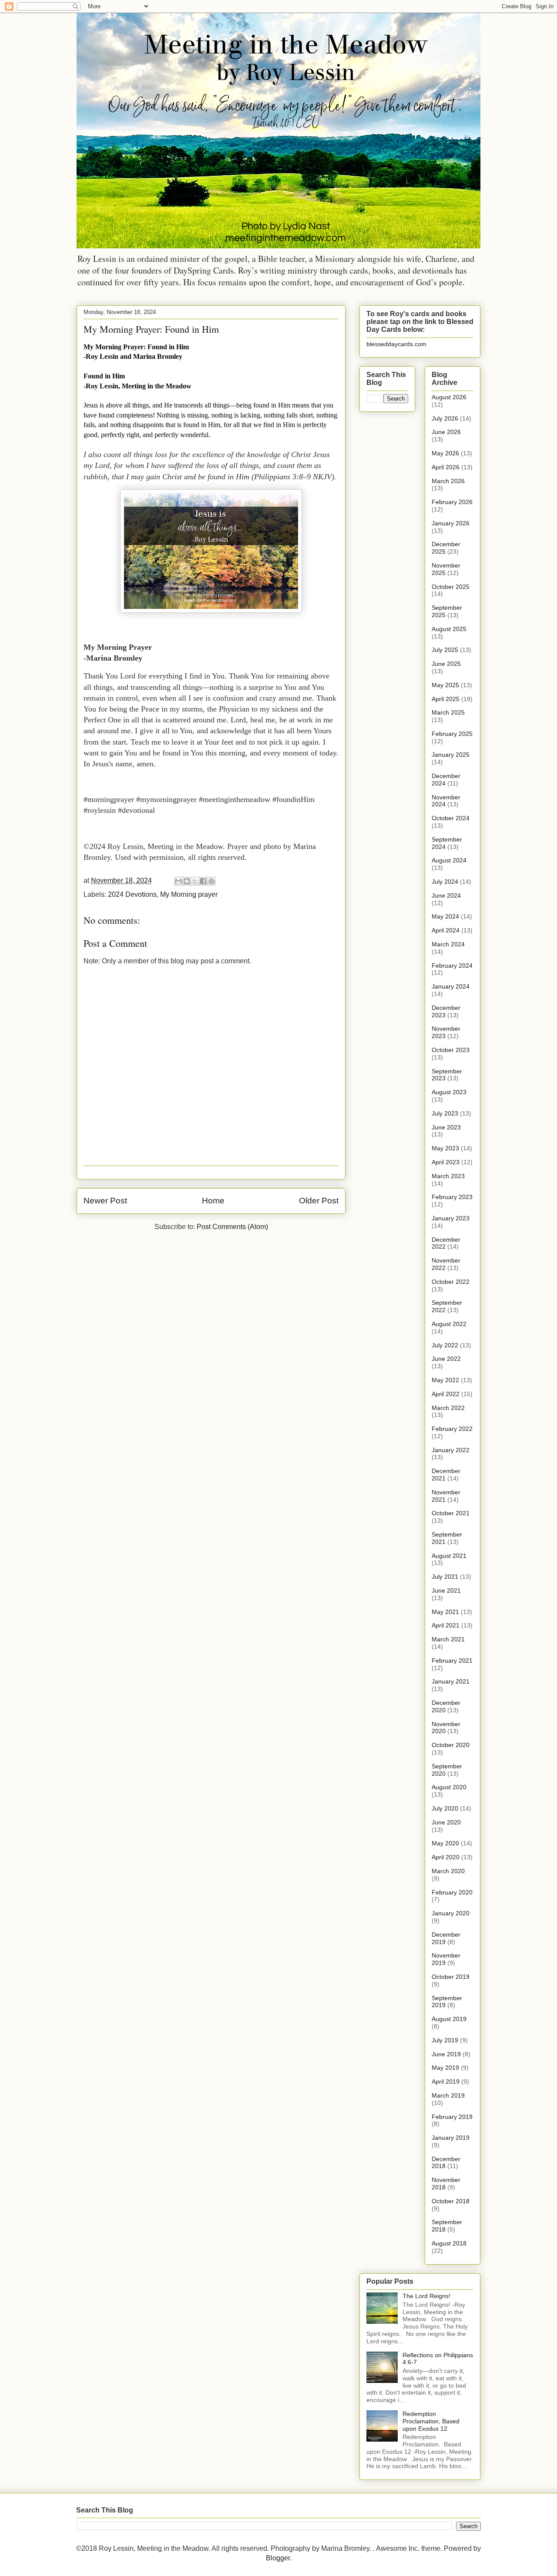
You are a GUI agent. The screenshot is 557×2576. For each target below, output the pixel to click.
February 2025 (452, 734)
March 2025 (448, 712)
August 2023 (449, 1092)
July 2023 (445, 1113)
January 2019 (451, 2138)
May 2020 (445, 1843)
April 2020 (446, 1857)
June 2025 (446, 664)
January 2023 (451, 1218)
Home (213, 1201)
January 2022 (451, 1450)
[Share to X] (195, 881)
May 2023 (445, 1148)
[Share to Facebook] (203, 881)
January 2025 (451, 755)
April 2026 (446, 467)
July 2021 (445, 1577)
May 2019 (445, 2068)
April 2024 (446, 930)
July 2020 (445, 1808)
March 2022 (448, 1408)
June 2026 (446, 432)
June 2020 (446, 1822)
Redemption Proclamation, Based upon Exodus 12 (431, 2421)
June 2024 (446, 895)
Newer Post (105, 1201)
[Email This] (178, 881)
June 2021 (446, 1590)
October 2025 (451, 587)
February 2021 (452, 1661)
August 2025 (449, 629)
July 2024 (445, 882)
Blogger (278, 2558)
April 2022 (446, 1394)
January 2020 (451, 1913)
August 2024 (449, 860)
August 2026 (449, 397)
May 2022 (445, 1380)
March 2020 (448, 1871)
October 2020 (451, 1745)
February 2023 (452, 1197)
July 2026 (445, 418)
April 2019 (446, 2082)
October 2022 (451, 1282)
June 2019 (446, 2054)
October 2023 (451, 1050)
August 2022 (449, 1324)
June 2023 (446, 1127)
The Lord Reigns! (426, 2296)
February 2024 (452, 966)
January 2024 (451, 986)
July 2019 (445, 2040)
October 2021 (451, 1513)
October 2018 (451, 2201)
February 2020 (452, 1892)
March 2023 (448, 1176)
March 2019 (448, 2095)
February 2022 (452, 1429)
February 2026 (452, 502)
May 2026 (445, 453)
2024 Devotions (132, 894)
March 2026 (448, 481)
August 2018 (449, 2243)
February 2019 (452, 2117)
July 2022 (445, 1345)
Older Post (319, 1201)
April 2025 (446, 699)
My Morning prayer (189, 894)
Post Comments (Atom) (232, 1227)
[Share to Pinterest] (211, 881)
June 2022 (446, 1359)
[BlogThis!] (187, 881)
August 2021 (449, 1556)
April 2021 (446, 1625)
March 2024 (448, 944)
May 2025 (445, 685)
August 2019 (449, 2019)
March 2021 (448, 1639)
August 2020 (449, 1787)
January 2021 (451, 1681)
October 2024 (451, 818)
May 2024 (445, 916)
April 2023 (446, 1162)
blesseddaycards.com (396, 344)
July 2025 (445, 650)
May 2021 (445, 1612)
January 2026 (451, 523)
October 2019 (451, 1977)
